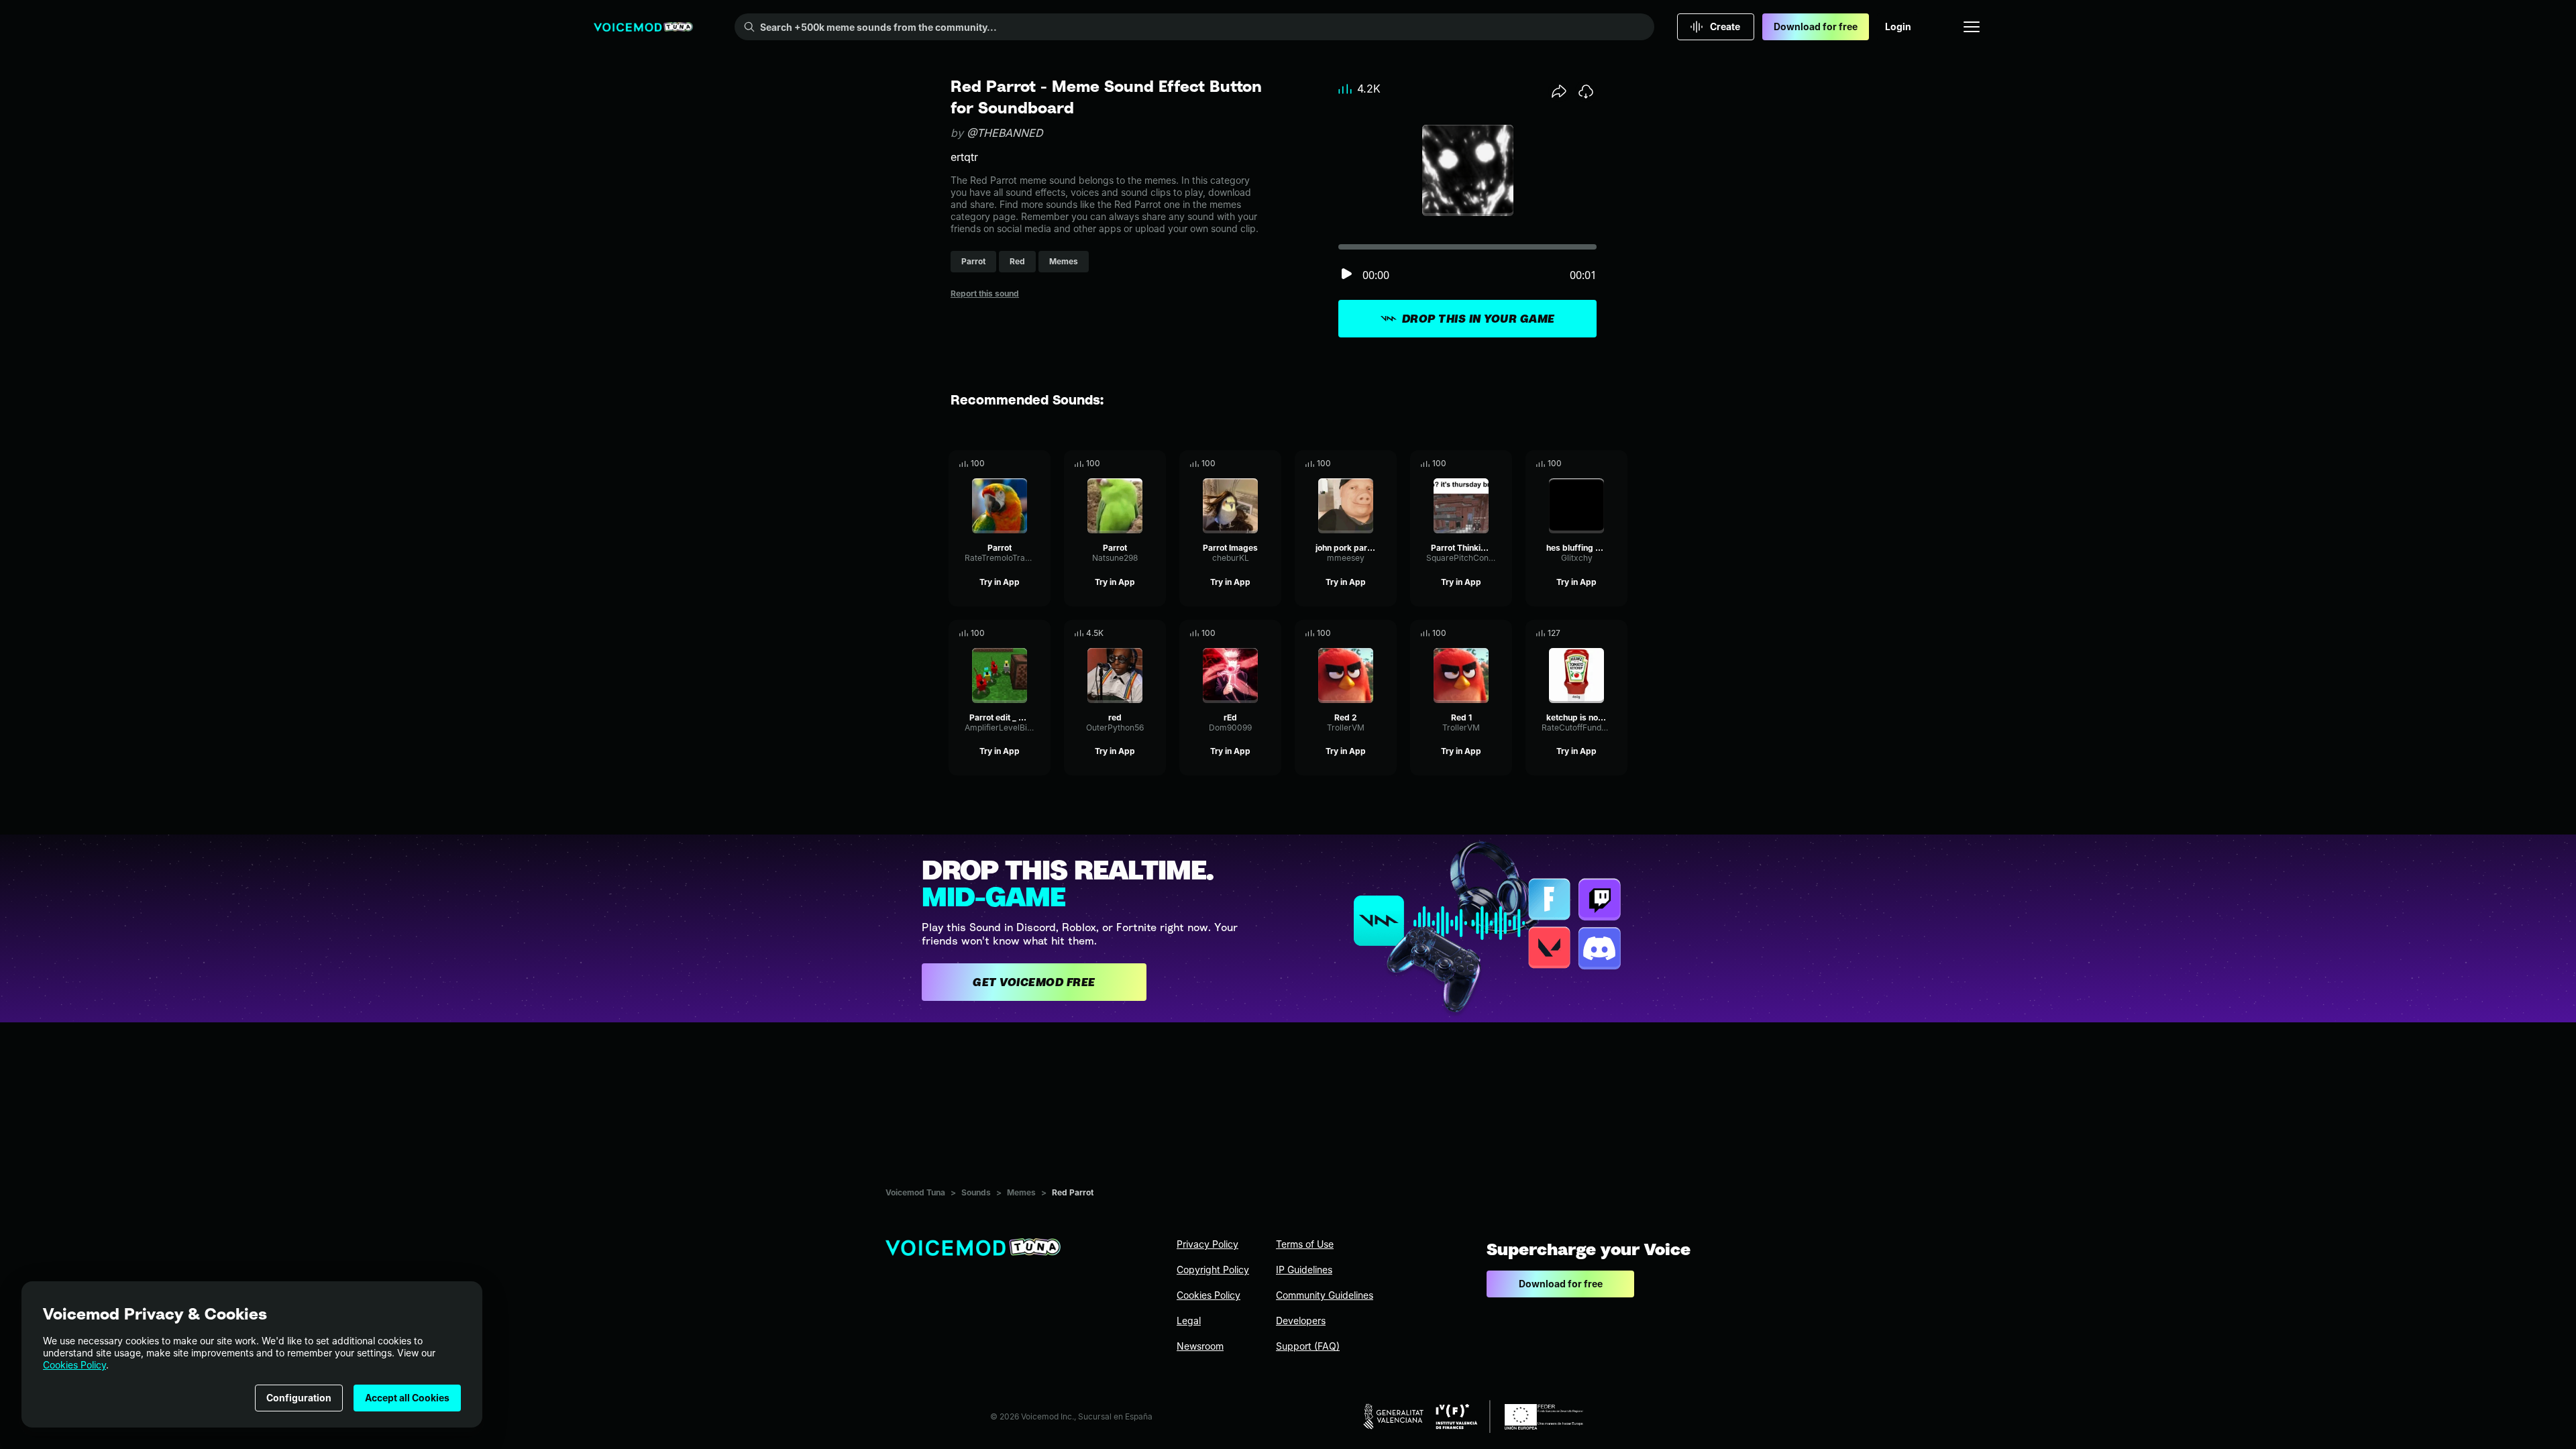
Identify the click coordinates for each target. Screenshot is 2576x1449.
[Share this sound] (1559, 91)
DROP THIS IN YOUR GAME (1479, 319)
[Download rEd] (1271, 633)
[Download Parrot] (1040, 464)
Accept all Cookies (407, 1398)
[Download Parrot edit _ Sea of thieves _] (1040, 633)
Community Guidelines (1325, 1295)
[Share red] (1137, 633)
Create (1725, 26)
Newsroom (1200, 1346)
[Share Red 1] (1483, 633)
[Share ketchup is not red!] (1599, 633)
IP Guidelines (1304, 1270)
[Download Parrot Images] (1271, 464)
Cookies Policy (74, 1365)
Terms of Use (1305, 1244)
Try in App (1000, 582)
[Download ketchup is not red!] (1617, 633)
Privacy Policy (1207, 1244)
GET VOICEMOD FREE (1034, 982)
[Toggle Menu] (1972, 27)
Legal (1189, 1321)
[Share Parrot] (1022, 464)
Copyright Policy (1213, 1270)
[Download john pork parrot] (1387, 464)
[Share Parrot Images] (1252, 464)
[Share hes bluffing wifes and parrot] (1599, 464)
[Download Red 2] (1387, 633)
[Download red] (1156, 633)
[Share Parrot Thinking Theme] (1483, 464)
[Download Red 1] (1502, 633)
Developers (1301, 1321)
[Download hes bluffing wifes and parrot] (1617, 464)
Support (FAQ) (1308, 1346)
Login (1898, 26)
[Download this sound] (1586, 91)
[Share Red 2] (1368, 633)
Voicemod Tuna (915, 1192)
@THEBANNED (1005, 133)
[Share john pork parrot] (1368, 464)
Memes (1021, 1192)
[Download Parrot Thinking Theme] (1502, 464)
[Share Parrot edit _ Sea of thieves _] (1022, 633)
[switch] (1346, 275)
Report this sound (985, 293)
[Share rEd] (1252, 633)
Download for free (1816, 26)
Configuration (299, 1398)
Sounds (976, 1192)
